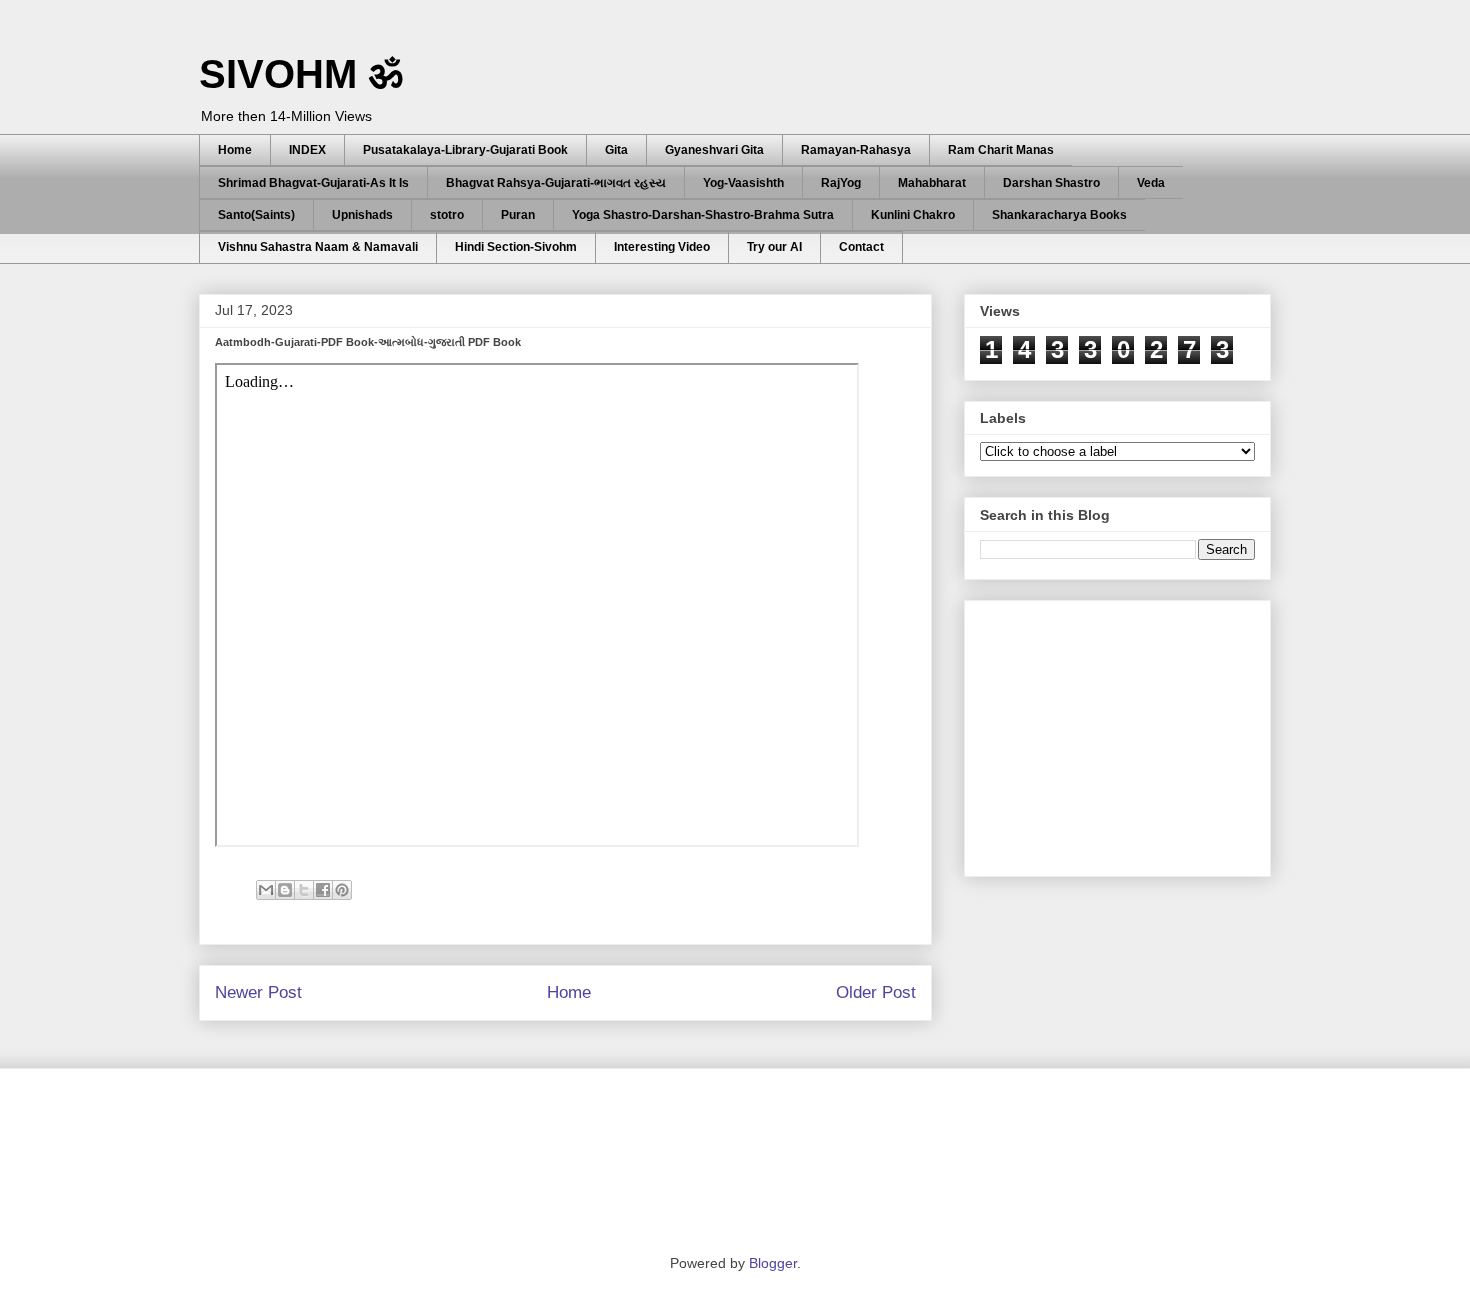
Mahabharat (932, 183)
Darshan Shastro (1051, 183)
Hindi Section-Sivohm (516, 247)
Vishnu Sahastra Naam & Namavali (318, 247)
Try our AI (774, 247)
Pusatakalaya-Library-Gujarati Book (465, 150)
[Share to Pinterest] (342, 890)
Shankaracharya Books (1059, 215)
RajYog (841, 183)
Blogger (773, 1263)
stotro (447, 215)
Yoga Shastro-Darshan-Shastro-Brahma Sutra (703, 215)
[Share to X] (304, 890)
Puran (518, 215)
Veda (1151, 183)
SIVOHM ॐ (301, 74)
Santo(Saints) (256, 215)
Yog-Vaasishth (743, 183)
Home (235, 150)
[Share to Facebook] (323, 890)
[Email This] (266, 890)
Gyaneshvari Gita (714, 150)
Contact (861, 247)
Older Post (876, 992)
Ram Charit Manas (1001, 150)
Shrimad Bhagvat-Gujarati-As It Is (313, 183)
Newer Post (258, 992)
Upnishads (362, 215)
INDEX (307, 150)
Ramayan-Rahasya (856, 150)
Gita (616, 150)
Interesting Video (662, 247)
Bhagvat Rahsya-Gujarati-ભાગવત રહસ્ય (556, 183)
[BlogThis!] (285, 890)
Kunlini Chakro (913, 215)
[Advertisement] (1130, 733)
